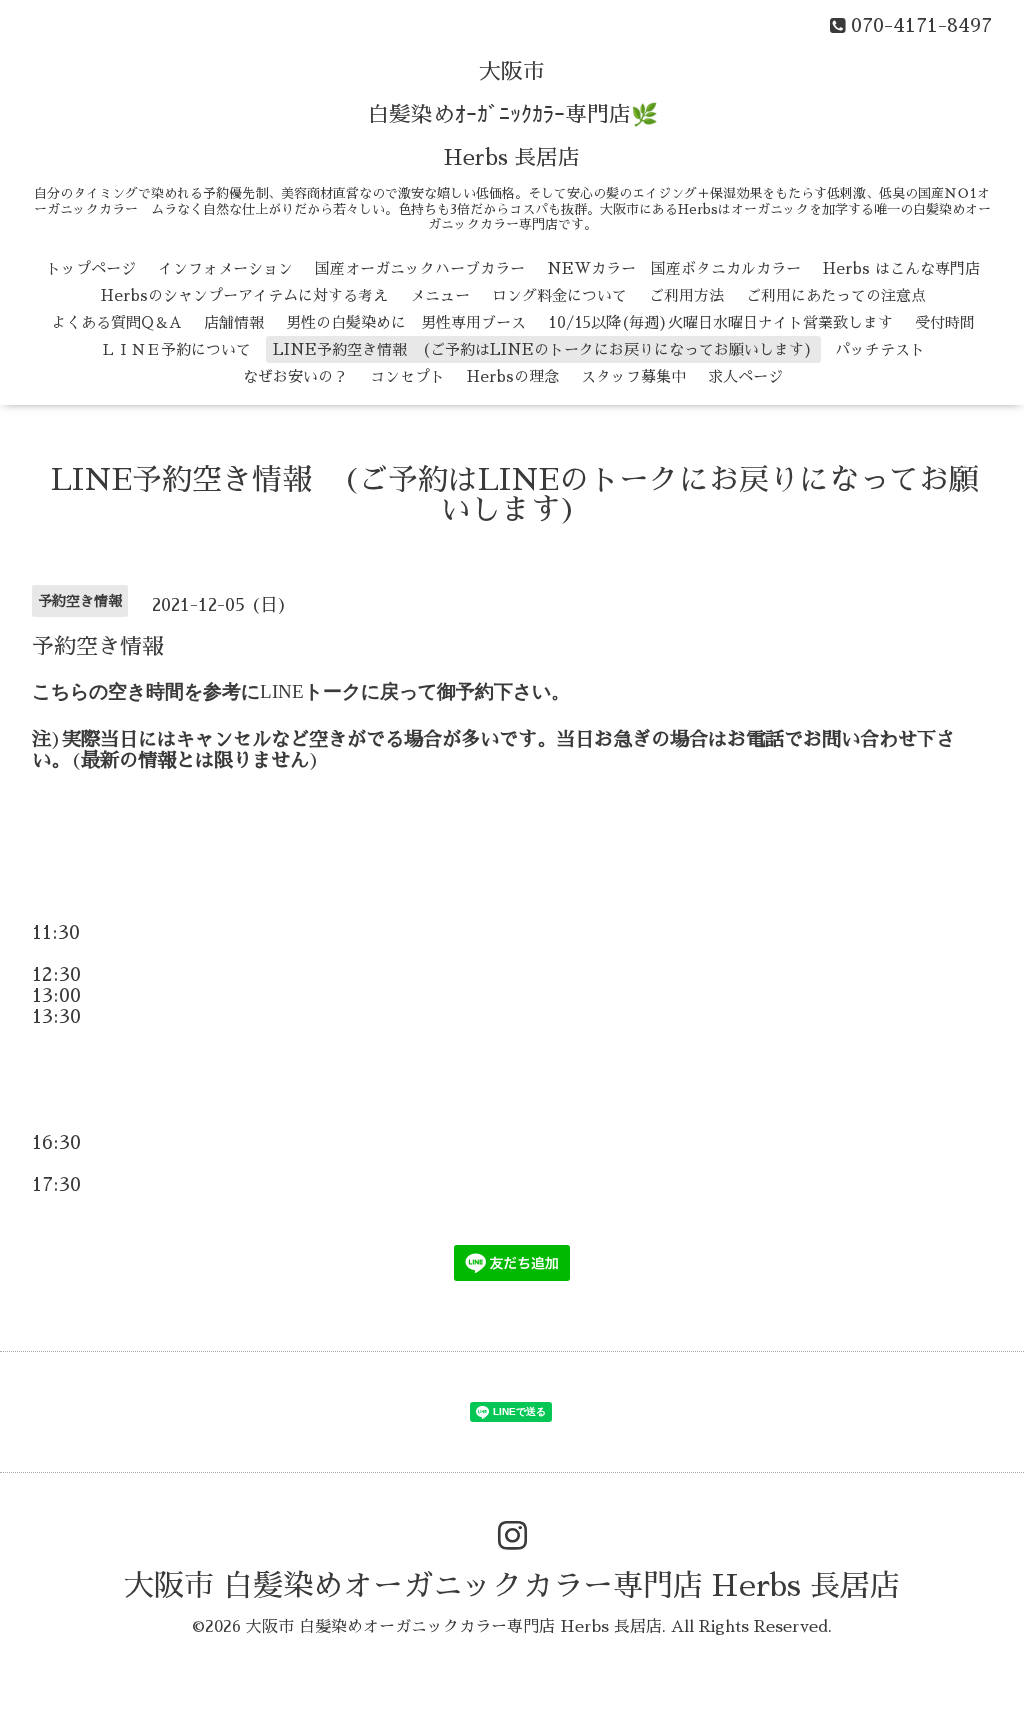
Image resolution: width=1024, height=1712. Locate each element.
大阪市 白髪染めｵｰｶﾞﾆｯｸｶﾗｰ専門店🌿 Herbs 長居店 (512, 115)
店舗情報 (234, 322)
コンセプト (407, 376)
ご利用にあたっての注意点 (836, 295)
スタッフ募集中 (633, 376)
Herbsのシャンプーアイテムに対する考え (244, 295)
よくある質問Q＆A (116, 322)
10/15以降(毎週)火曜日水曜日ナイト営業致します (720, 322)
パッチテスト (880, 349)
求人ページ (745, 376)
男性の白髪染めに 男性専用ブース (406, 322)
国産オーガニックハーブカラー (420, 268)
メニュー (440, 295)
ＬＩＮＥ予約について (176, 349)
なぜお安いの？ (295, 376)
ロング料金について (559, 295)
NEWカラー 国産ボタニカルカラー (674, 268)
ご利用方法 (686, 295)
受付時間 (945, 322)
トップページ (91, 268)
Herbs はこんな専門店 (901, 268)
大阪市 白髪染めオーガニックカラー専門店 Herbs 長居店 (512, 1586)
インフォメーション (225, 268)
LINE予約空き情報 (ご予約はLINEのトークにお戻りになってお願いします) (543, 349)
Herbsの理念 (513, 376)
